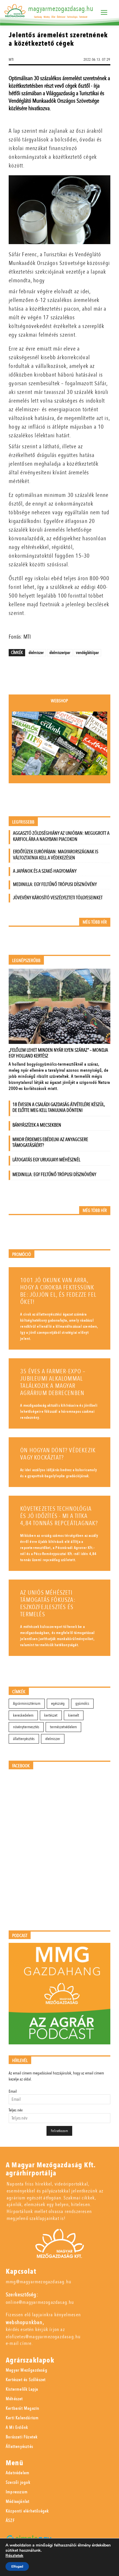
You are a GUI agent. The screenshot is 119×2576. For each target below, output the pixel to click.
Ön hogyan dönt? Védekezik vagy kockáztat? (58, 1454)
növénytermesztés (26, 1727)
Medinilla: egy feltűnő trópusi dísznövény (55, 884)
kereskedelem (23, 1715)
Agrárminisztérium (27, 1703)
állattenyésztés (24, 1739)
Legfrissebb (23, 822)
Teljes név (16, 2110)
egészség (58, 1703)
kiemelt (74, 1715)
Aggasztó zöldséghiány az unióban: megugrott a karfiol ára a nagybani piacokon (61, 836)
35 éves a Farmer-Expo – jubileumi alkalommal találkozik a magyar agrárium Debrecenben (53, 1382)
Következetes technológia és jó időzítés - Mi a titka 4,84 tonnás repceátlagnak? (59, 1516)
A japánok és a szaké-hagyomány (45, 871)
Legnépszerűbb (26, 961)
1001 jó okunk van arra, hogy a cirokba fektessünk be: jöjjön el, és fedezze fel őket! (58, 1291)
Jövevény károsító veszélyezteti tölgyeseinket (58, 898)
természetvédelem (63, 1727)
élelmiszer (36, 653)
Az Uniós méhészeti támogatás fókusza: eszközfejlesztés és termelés (48, 1604)
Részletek (14, 2556)
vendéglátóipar (87, 653)
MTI (11, 60)
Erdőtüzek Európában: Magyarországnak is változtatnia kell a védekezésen (56, 855)
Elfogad (17, 2566)
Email (13, 2091)
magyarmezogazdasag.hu (61, 9)
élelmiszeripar (60, 653)
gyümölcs (82, 1703)
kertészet (51, 1715)
